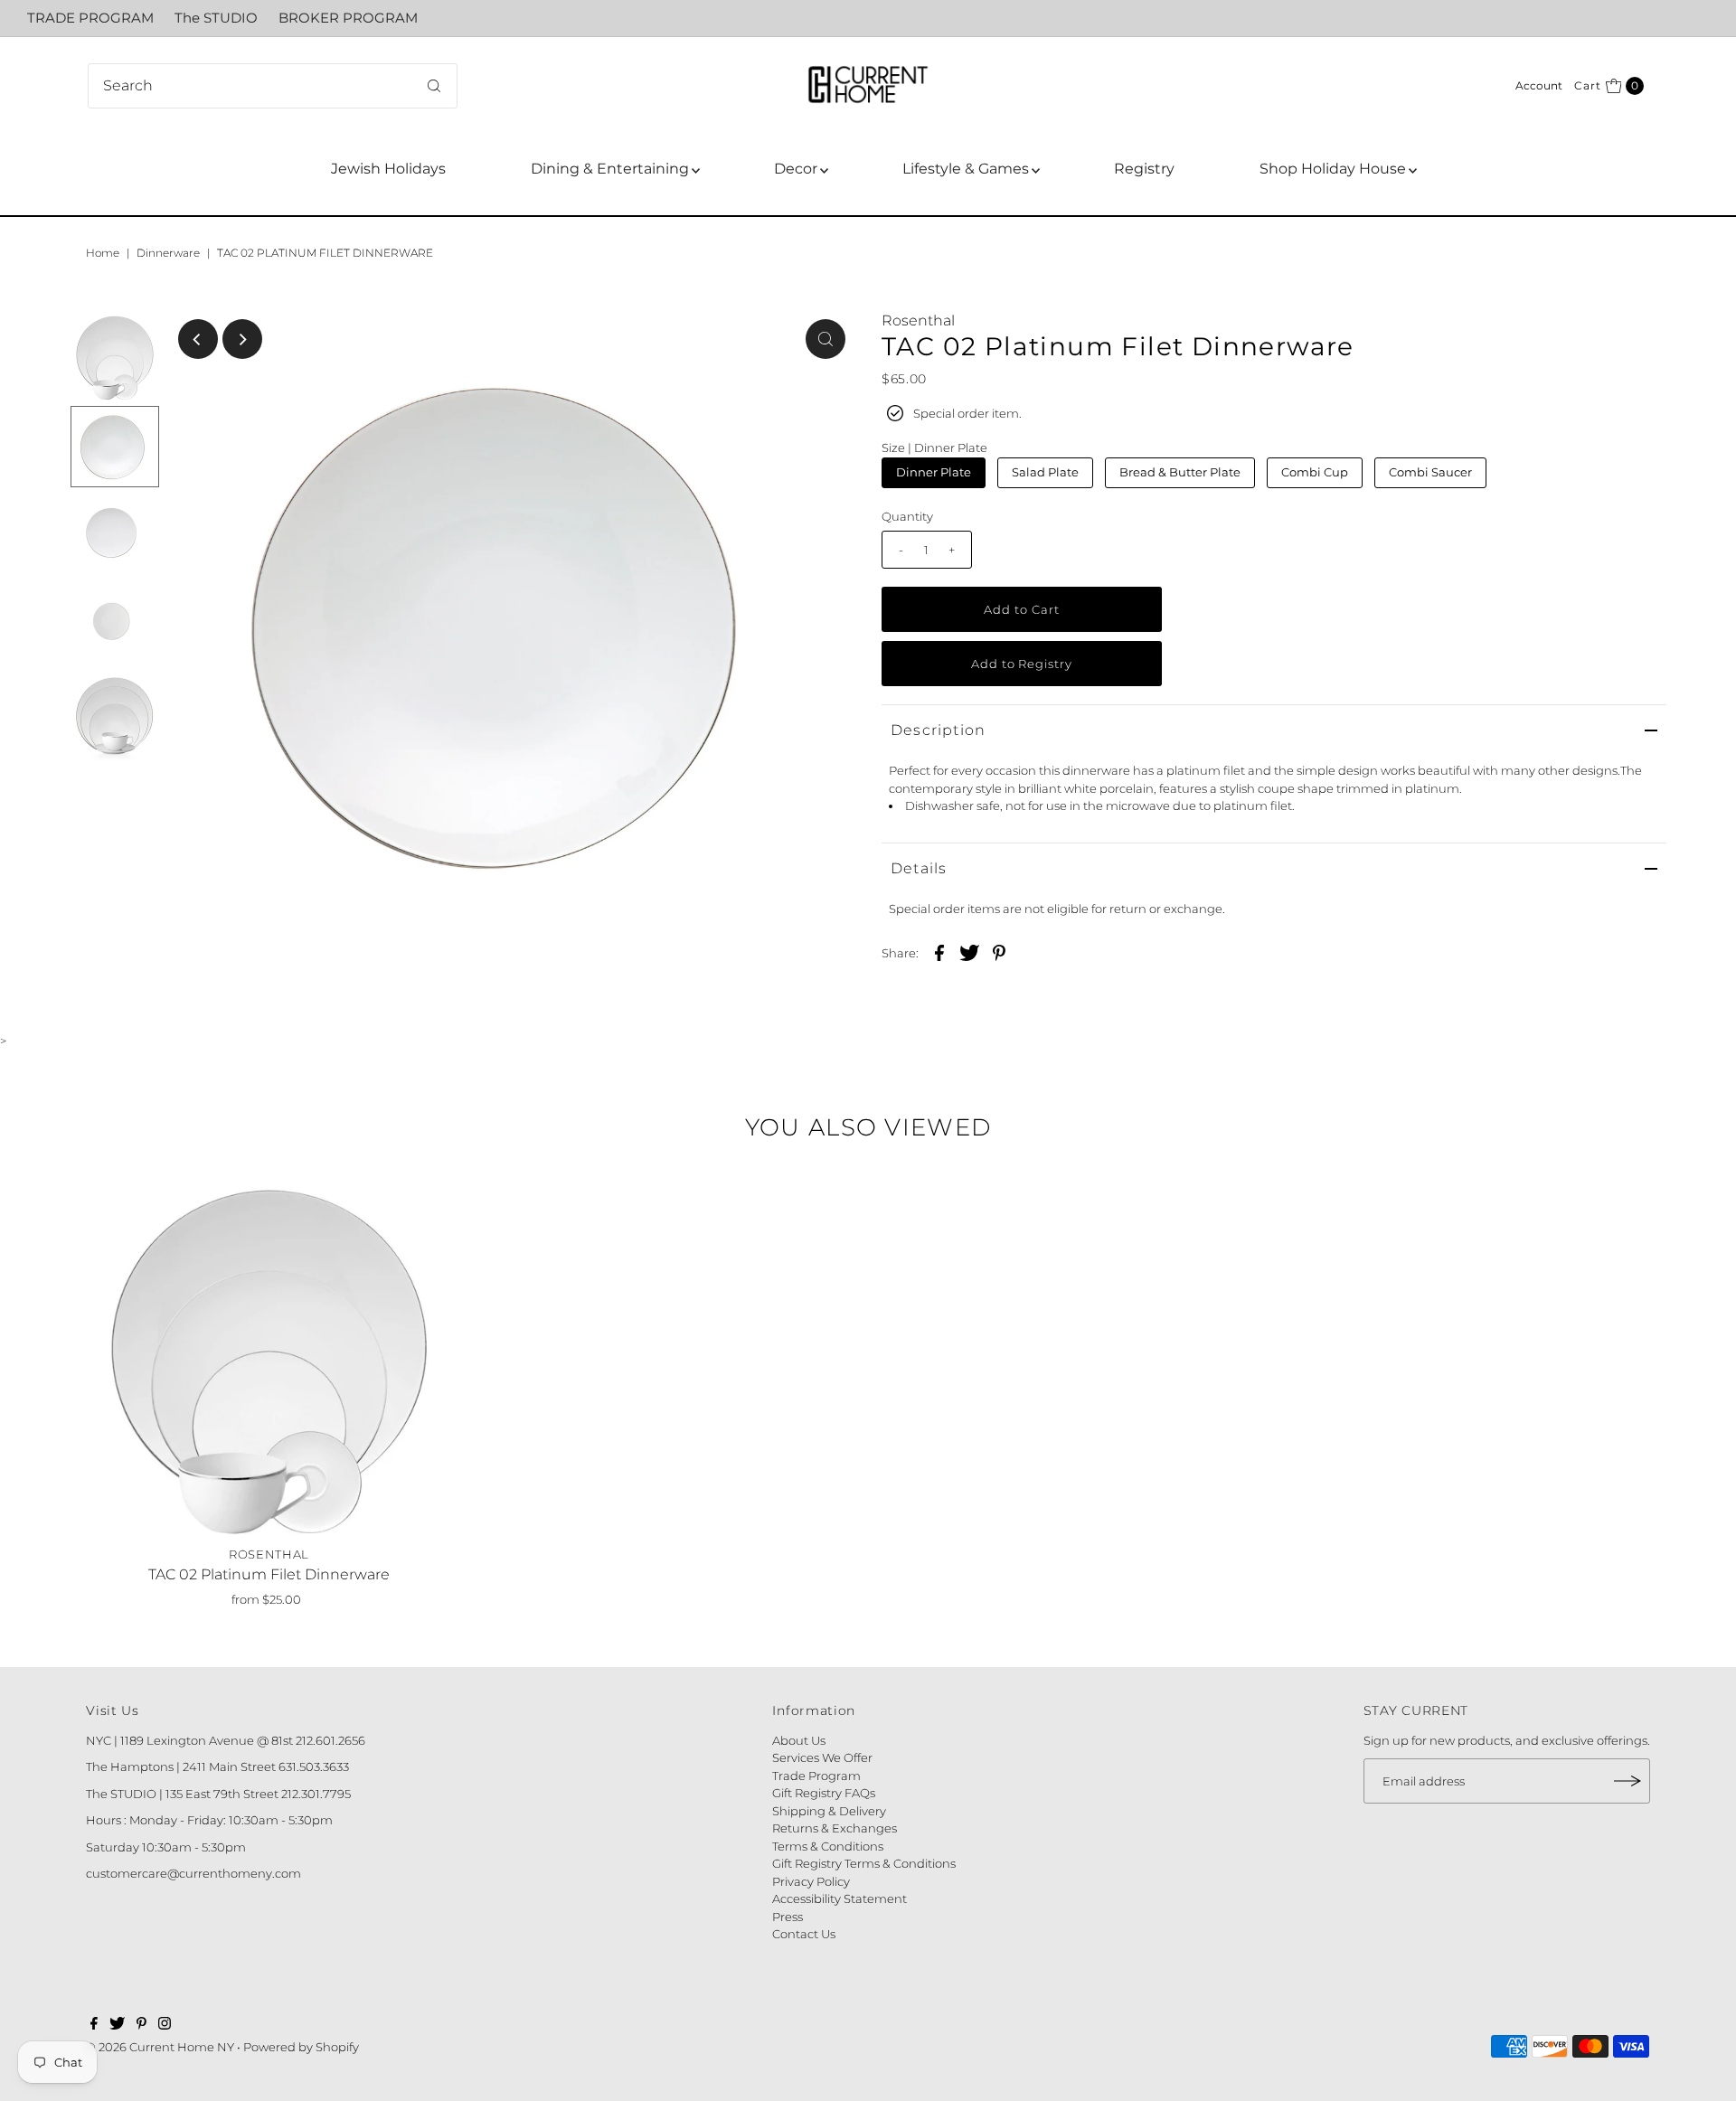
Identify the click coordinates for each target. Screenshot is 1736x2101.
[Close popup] (1119, 781)
